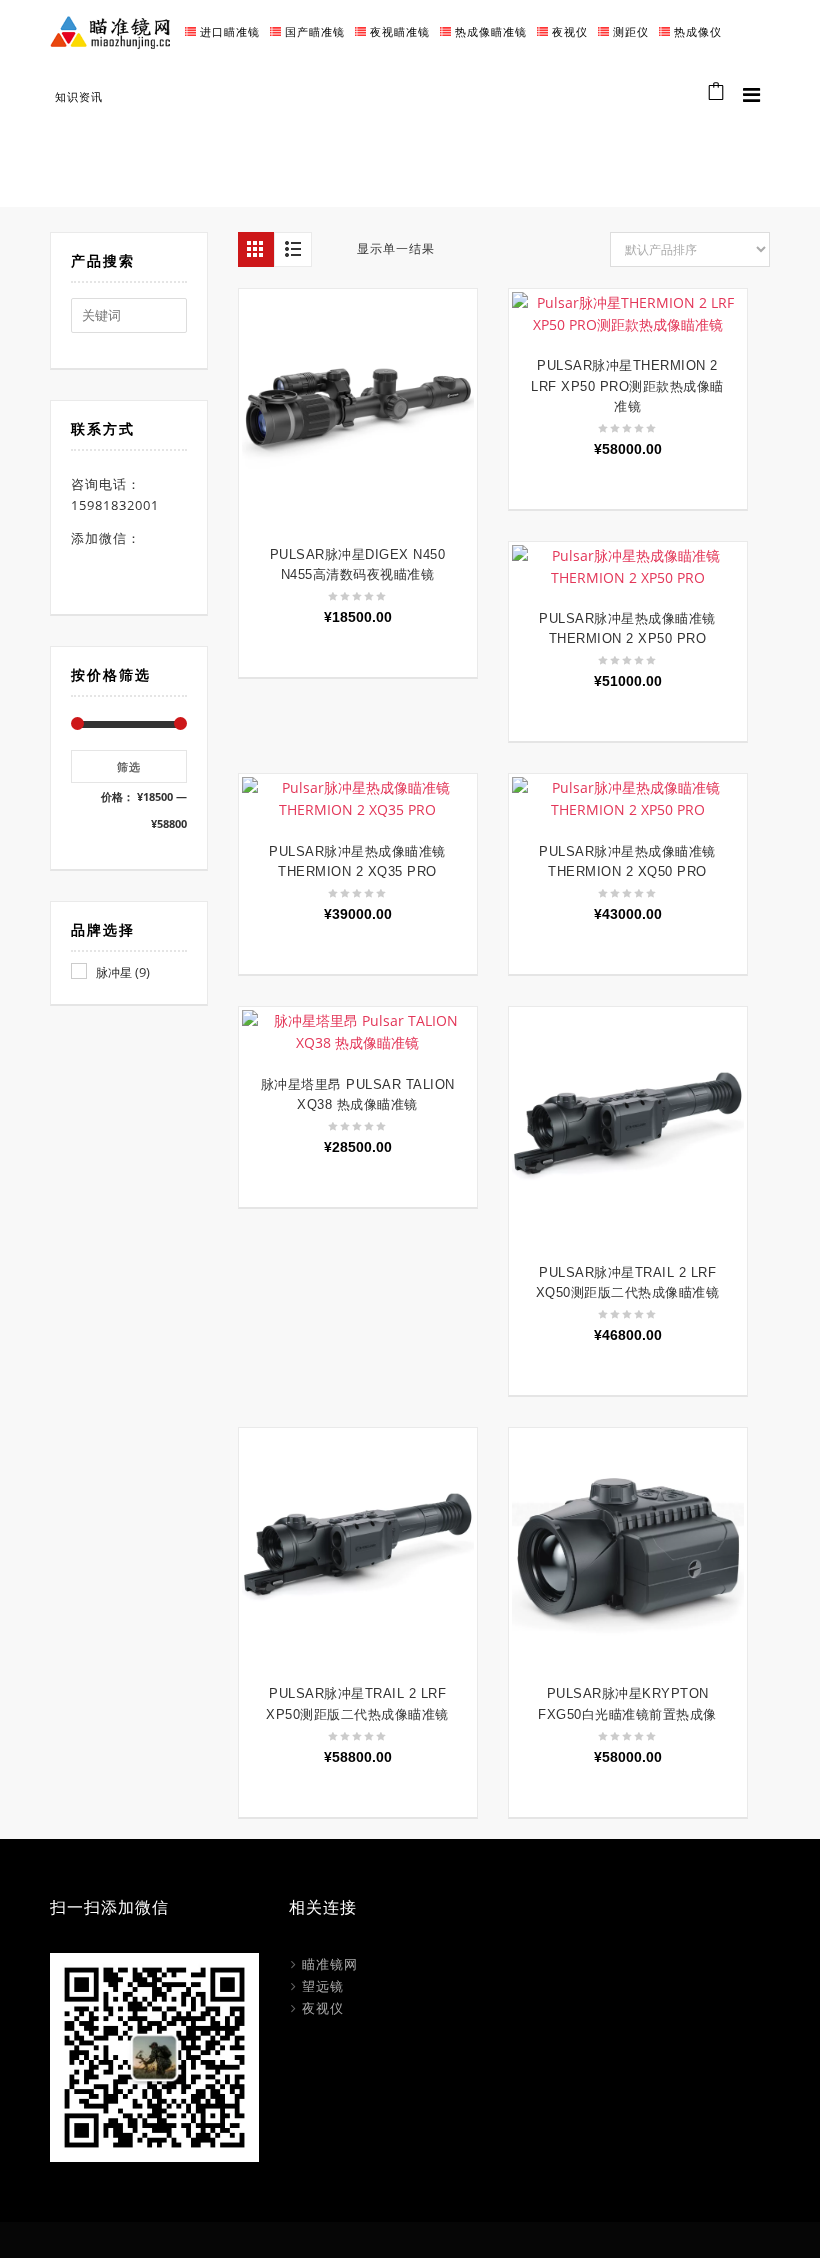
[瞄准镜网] (110, 31)
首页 (561, 148)
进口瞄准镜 (623, 148)
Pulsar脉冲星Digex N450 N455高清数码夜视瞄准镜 (358, 564)
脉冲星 (114, 972)
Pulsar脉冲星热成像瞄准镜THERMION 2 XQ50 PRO (627, 861)
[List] (293, 249)
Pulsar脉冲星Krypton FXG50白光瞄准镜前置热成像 (627, 1703)
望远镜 (323, 1986)
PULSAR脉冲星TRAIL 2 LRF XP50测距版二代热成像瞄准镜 (357, 1703)
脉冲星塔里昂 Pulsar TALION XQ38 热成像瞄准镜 (358, 1094)
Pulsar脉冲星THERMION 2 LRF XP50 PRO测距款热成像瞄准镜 (627, 385)
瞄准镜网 (330, 1964)
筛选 (129, 766)
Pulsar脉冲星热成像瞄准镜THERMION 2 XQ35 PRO (357, 861)
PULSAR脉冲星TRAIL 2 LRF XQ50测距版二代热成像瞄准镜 (628, 1282)
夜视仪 (323, 2008)
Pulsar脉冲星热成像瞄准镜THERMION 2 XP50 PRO (627, 628)
